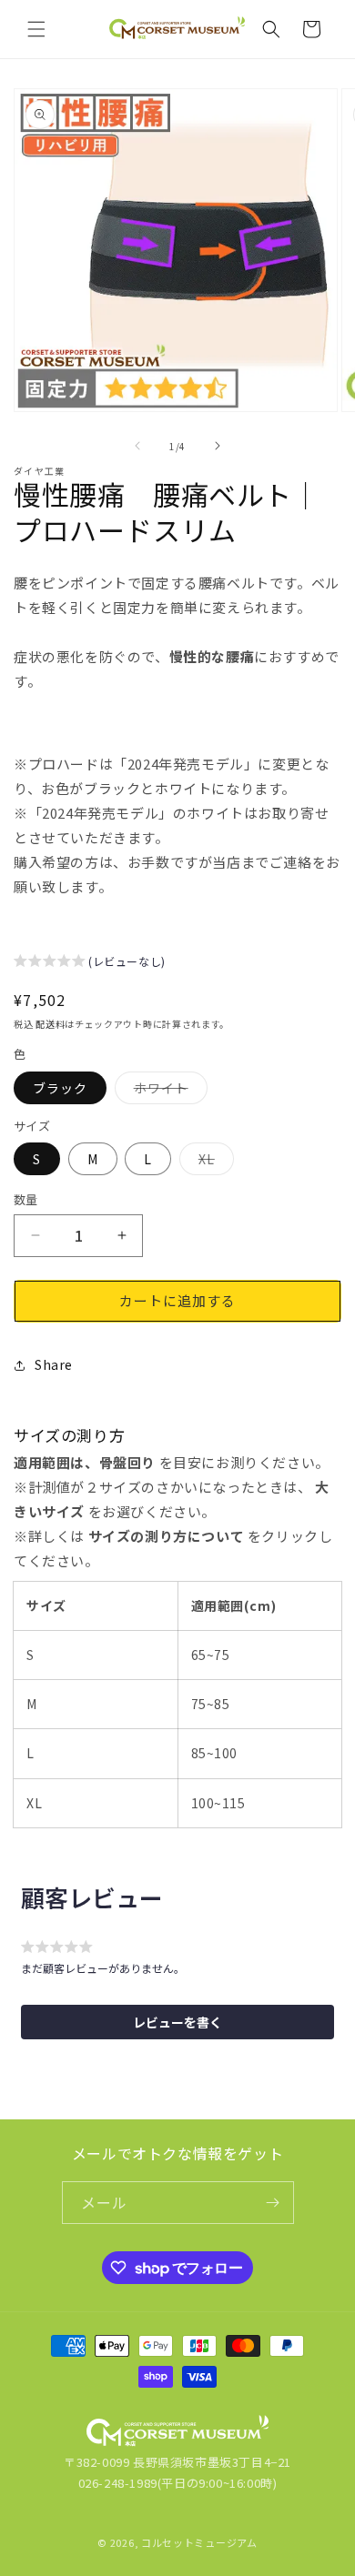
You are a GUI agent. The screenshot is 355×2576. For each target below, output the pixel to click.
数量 (26, 1199)
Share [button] (54, 1364)
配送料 (50, 1024)
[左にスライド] (137, 446)
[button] (36, 29)
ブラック (60, 1088)
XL (213, 1162)
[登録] (273, 2203)
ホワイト (167, 1091)
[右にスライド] (218, 446)
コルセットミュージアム (199, 2542)
